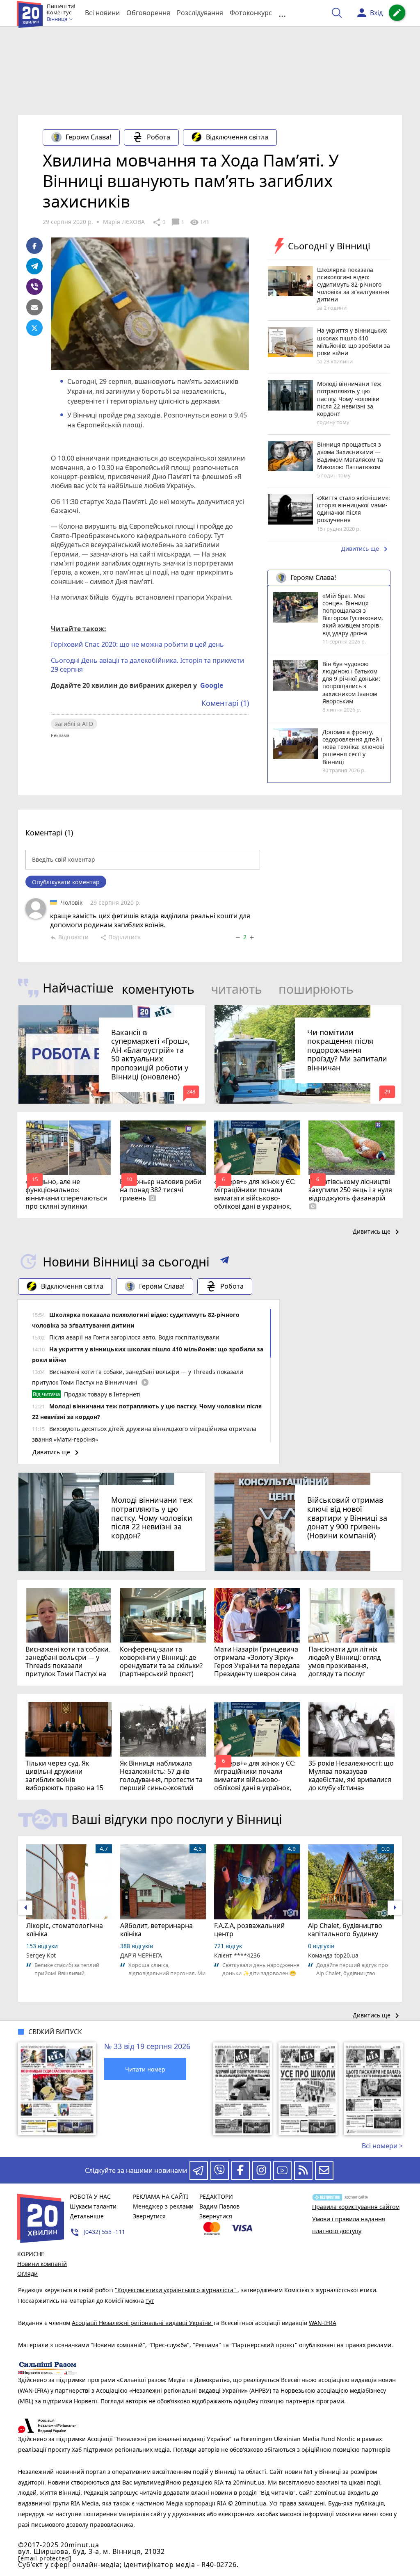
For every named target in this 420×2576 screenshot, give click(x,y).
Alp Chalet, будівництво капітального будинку (345, 1930)
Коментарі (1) (225, 703)
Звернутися (149, 2216)
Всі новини (102, 13)
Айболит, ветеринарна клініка (156, 1930)
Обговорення (148, 13)
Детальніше (87, 2216)
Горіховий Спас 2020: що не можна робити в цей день (137, 644)
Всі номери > (382, 2146)
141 (199, 222)
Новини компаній (42, 2264)
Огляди (27, 2274)
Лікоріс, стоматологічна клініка (65, 1930)
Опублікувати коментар (66, 882)
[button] (225, 1262)
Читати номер (145, 2069)
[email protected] (45, 2558)
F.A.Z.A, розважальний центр (249, 1930)
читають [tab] (236, 989)
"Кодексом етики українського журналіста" (176, 2290)
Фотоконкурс (251, 13)
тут (150, 2301)
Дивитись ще (366, 549)
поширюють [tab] (316, 989)
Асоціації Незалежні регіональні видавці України (143, 2323)
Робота (159, 137)
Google (212, 685)
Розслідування (200, 13)
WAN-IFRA (323, 2323)
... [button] (282, 13)
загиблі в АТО (74, 724)
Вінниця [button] (58, 19)
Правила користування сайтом (356, 2207)
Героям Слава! (88, 137)
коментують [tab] (158, 989)
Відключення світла (237, 137)
